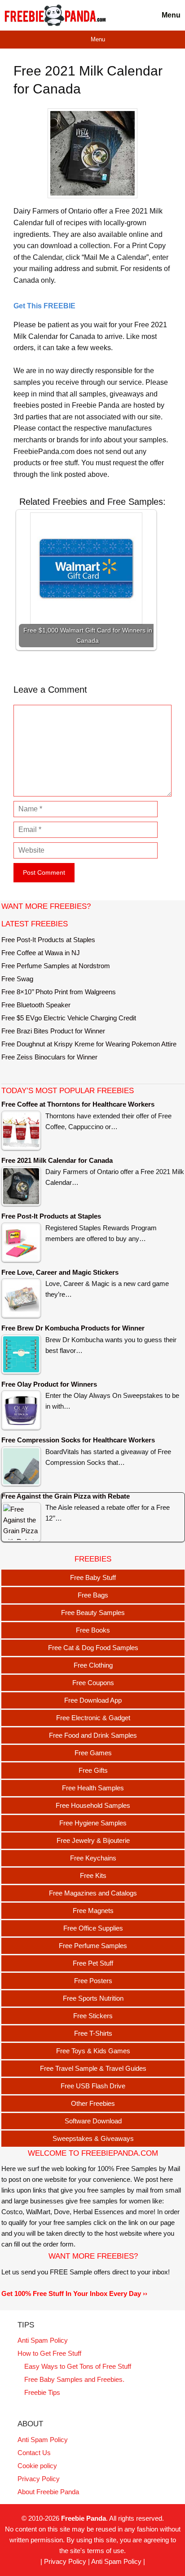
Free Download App (93, 1700)
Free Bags (93, 1595)
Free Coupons (93, 1683)
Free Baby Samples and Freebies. (74, 2379)
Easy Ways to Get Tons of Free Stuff (78, 2366)
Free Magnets (93, 1911)
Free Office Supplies (93, 1928)
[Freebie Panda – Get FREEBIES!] (55, 15)
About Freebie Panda (48, 2492)
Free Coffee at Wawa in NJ (41, 953)
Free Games (93, 1753)
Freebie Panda (84, 2518)
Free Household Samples (93, 1805)
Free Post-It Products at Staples (48, 940)
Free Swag (17, 979)
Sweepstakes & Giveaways (93, 2138)
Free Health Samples (93, 1788)
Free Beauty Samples (93, 1613)
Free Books (93, 1630)
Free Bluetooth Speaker (36, 1005)
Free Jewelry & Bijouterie (93, 1840)
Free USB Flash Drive (93, 2086)
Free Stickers (93, 2016)
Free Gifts (93, 1770)
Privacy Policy (39, 2479)
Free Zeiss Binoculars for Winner (49, 1057)
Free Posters (93, 1981)
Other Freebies (93, 2103)
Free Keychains (93, 1858)
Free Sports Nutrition (93, 1998)
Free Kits (93, 1875)
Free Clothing (93, 1665)
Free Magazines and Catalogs (93, 1893)
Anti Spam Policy (43, 2340)
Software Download (93, 2121)
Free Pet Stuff (93, 1963)
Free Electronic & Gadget (93, 1718)
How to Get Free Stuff (49, 2353)
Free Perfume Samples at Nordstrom (56, 966)
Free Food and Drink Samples (93, 1735)
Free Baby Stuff (93, 1577)
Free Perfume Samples (93, 1946)
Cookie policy (37, 2466)
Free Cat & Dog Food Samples (93, 1648)
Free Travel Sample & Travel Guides (93, 2068)
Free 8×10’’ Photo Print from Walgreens (59, 992)
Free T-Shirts (93, 2033)
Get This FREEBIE (44, 306)
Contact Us (34, 2453)
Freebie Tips (42, 2392)
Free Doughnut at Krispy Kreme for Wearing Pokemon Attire (89, 1044)
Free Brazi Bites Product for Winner (53, 1031)
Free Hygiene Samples (93, 1823)
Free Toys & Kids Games (93, 2051)
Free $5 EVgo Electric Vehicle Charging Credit (69, 1018)
